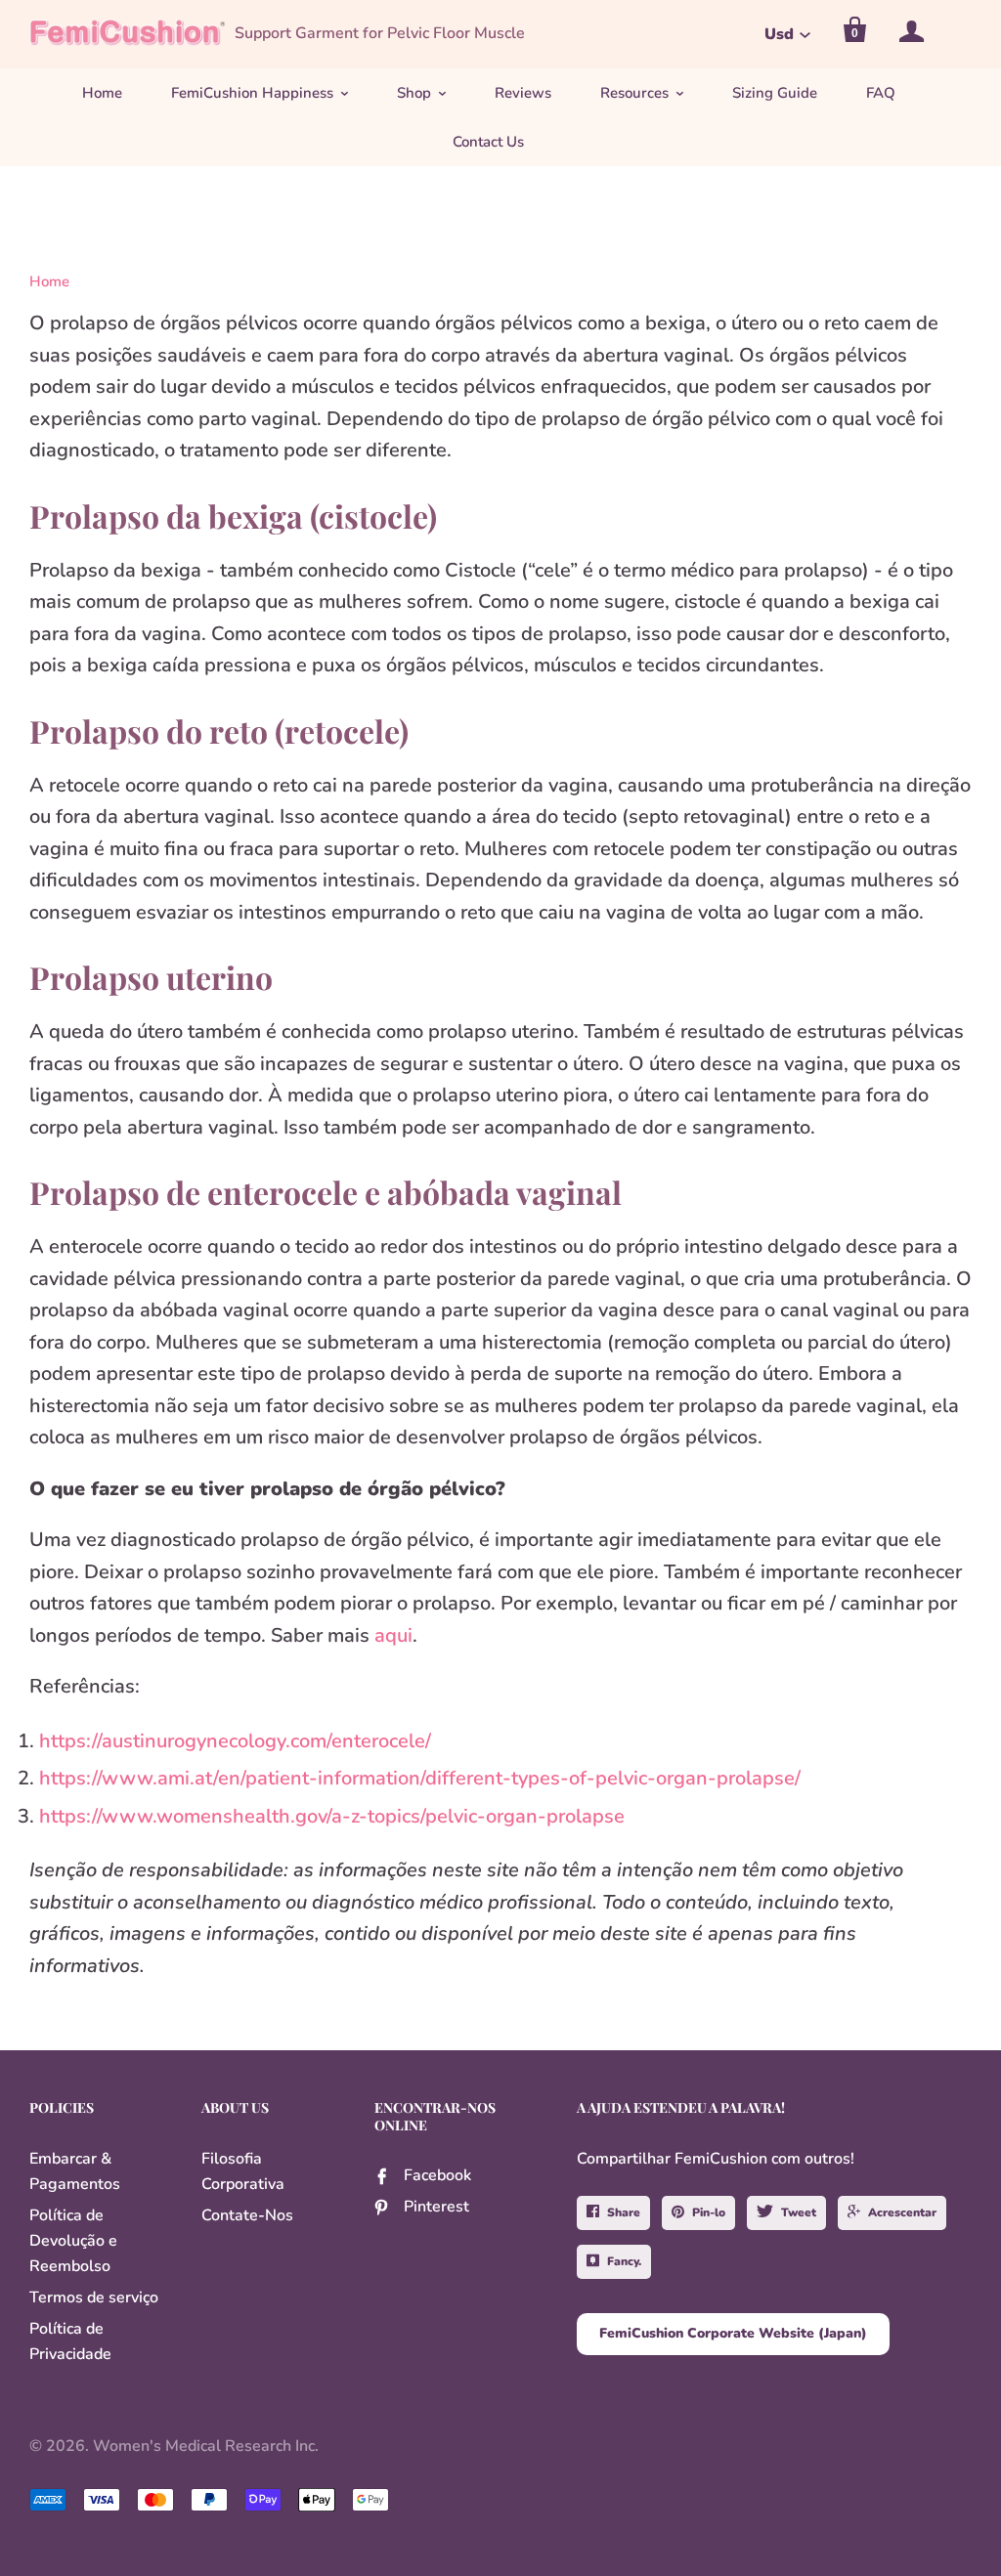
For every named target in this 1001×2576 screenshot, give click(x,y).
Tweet (799, 2212)
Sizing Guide (775, 93)
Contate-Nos (247, 2215)
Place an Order (525, 2549)
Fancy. (624, 2261)
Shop (414, 93)
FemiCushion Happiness (252, 93)
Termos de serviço (94, 2297)
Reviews (523, 93)
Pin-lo (709, 2212)
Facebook (437, 2175)
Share (624, 2212)
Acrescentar (902, 2212)
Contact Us (488, 142)
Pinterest (436, 2207)
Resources (634, 93)
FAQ (881, 93)
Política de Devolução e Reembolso (73, 2241)
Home (102, 93)
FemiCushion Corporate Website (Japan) (733, 2333)
